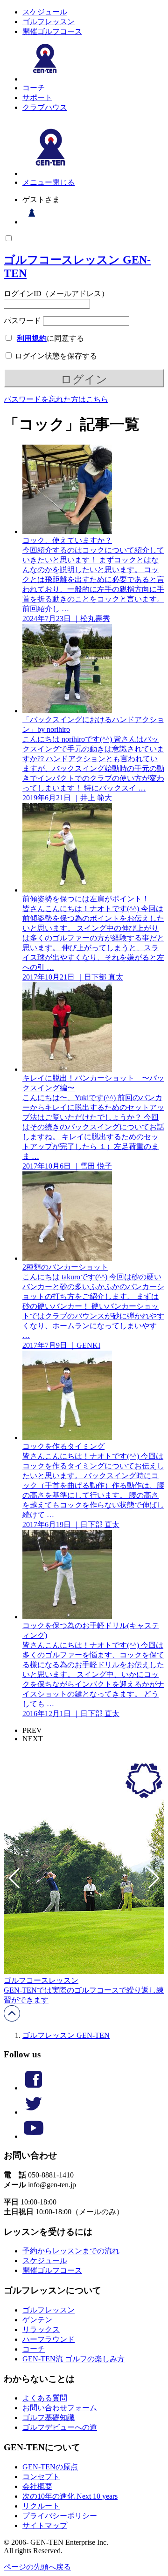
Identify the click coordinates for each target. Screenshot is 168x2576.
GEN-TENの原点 (50, 2467)
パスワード (22, 321)
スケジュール (45, 12)
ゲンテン (37, 2320)
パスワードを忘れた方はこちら (56, 399)
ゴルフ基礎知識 (49, 2417)
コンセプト (41, 2477)
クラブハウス (45, 107)
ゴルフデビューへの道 (60, 2427)
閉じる (63, 182)
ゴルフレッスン (49, 22)
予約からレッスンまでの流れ (71, 2251)
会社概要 (37, 2486)
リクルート (41, 2506)
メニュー (37, 182)
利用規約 (32, 338)
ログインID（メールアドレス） (56, 294)
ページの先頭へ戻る (37, 2567)
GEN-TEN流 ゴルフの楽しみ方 (73, 2359)
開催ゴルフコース (52, 31)
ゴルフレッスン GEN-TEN (66, 2035)
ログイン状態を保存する (55, 356)
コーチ (34, 88)
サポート (37, 98)
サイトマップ (45, 2525)
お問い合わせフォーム (60, 2408)
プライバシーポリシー (60, 2516)
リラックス (41, 2329)
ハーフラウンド (49, 2339)
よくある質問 (45, 2398)
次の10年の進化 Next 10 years (70, 2496)
